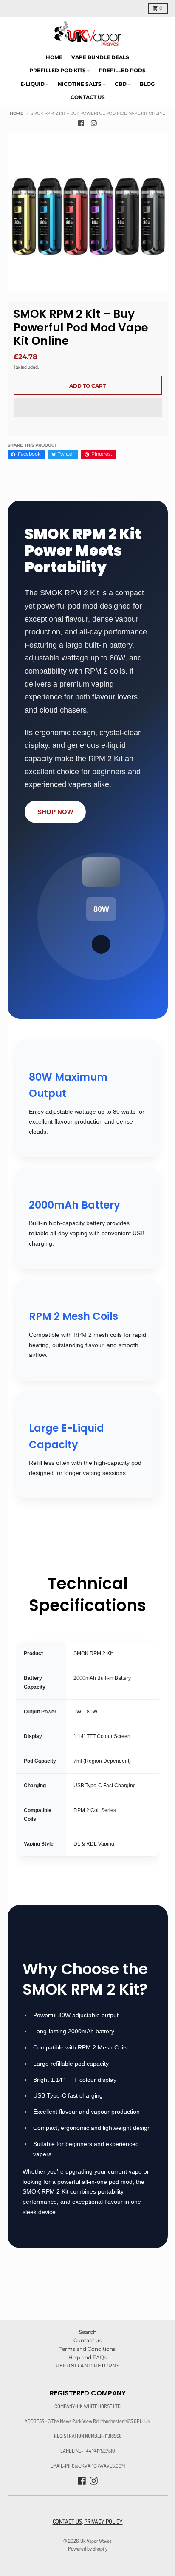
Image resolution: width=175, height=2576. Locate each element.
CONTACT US (67, 2521)
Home (17, 113)
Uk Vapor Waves (96, 2541)
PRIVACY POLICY (103, 2521)
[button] (88, 408)
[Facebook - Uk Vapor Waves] (81, 123)
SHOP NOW (55, 812)
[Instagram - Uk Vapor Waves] (94, 123)
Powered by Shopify (88, 2548)
